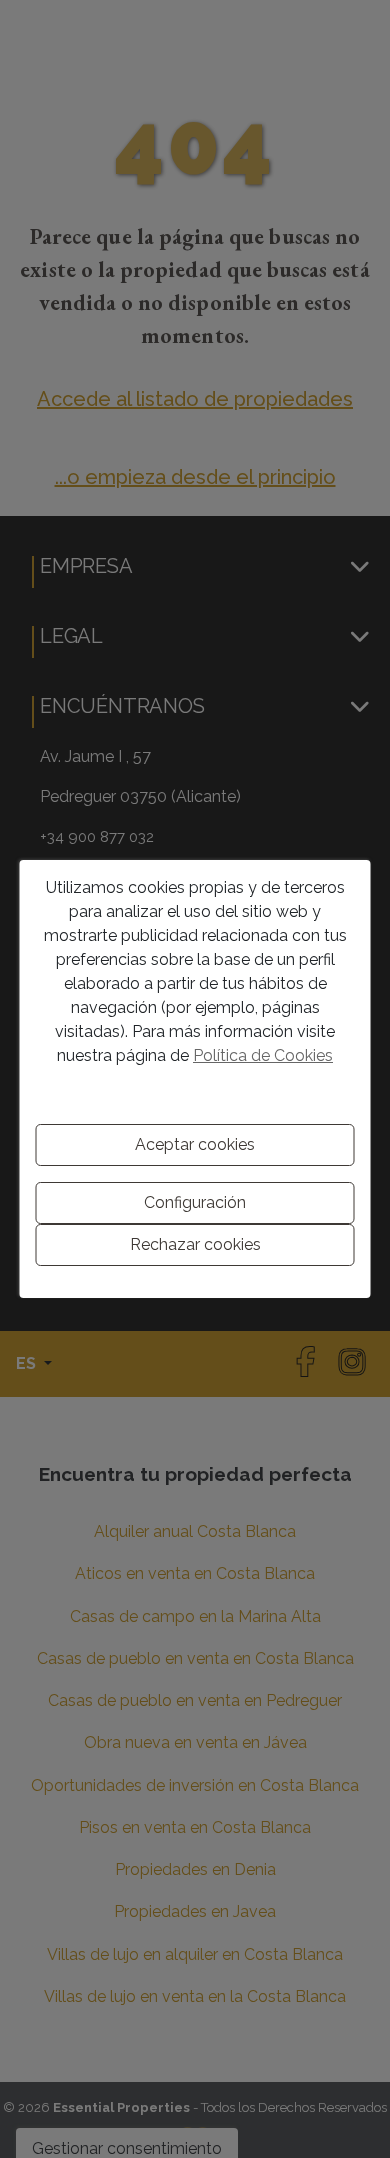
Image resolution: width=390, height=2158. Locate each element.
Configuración (195, 1202)
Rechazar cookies (195, 1244)
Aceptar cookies (195, 1144)
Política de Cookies (263, 1055)
